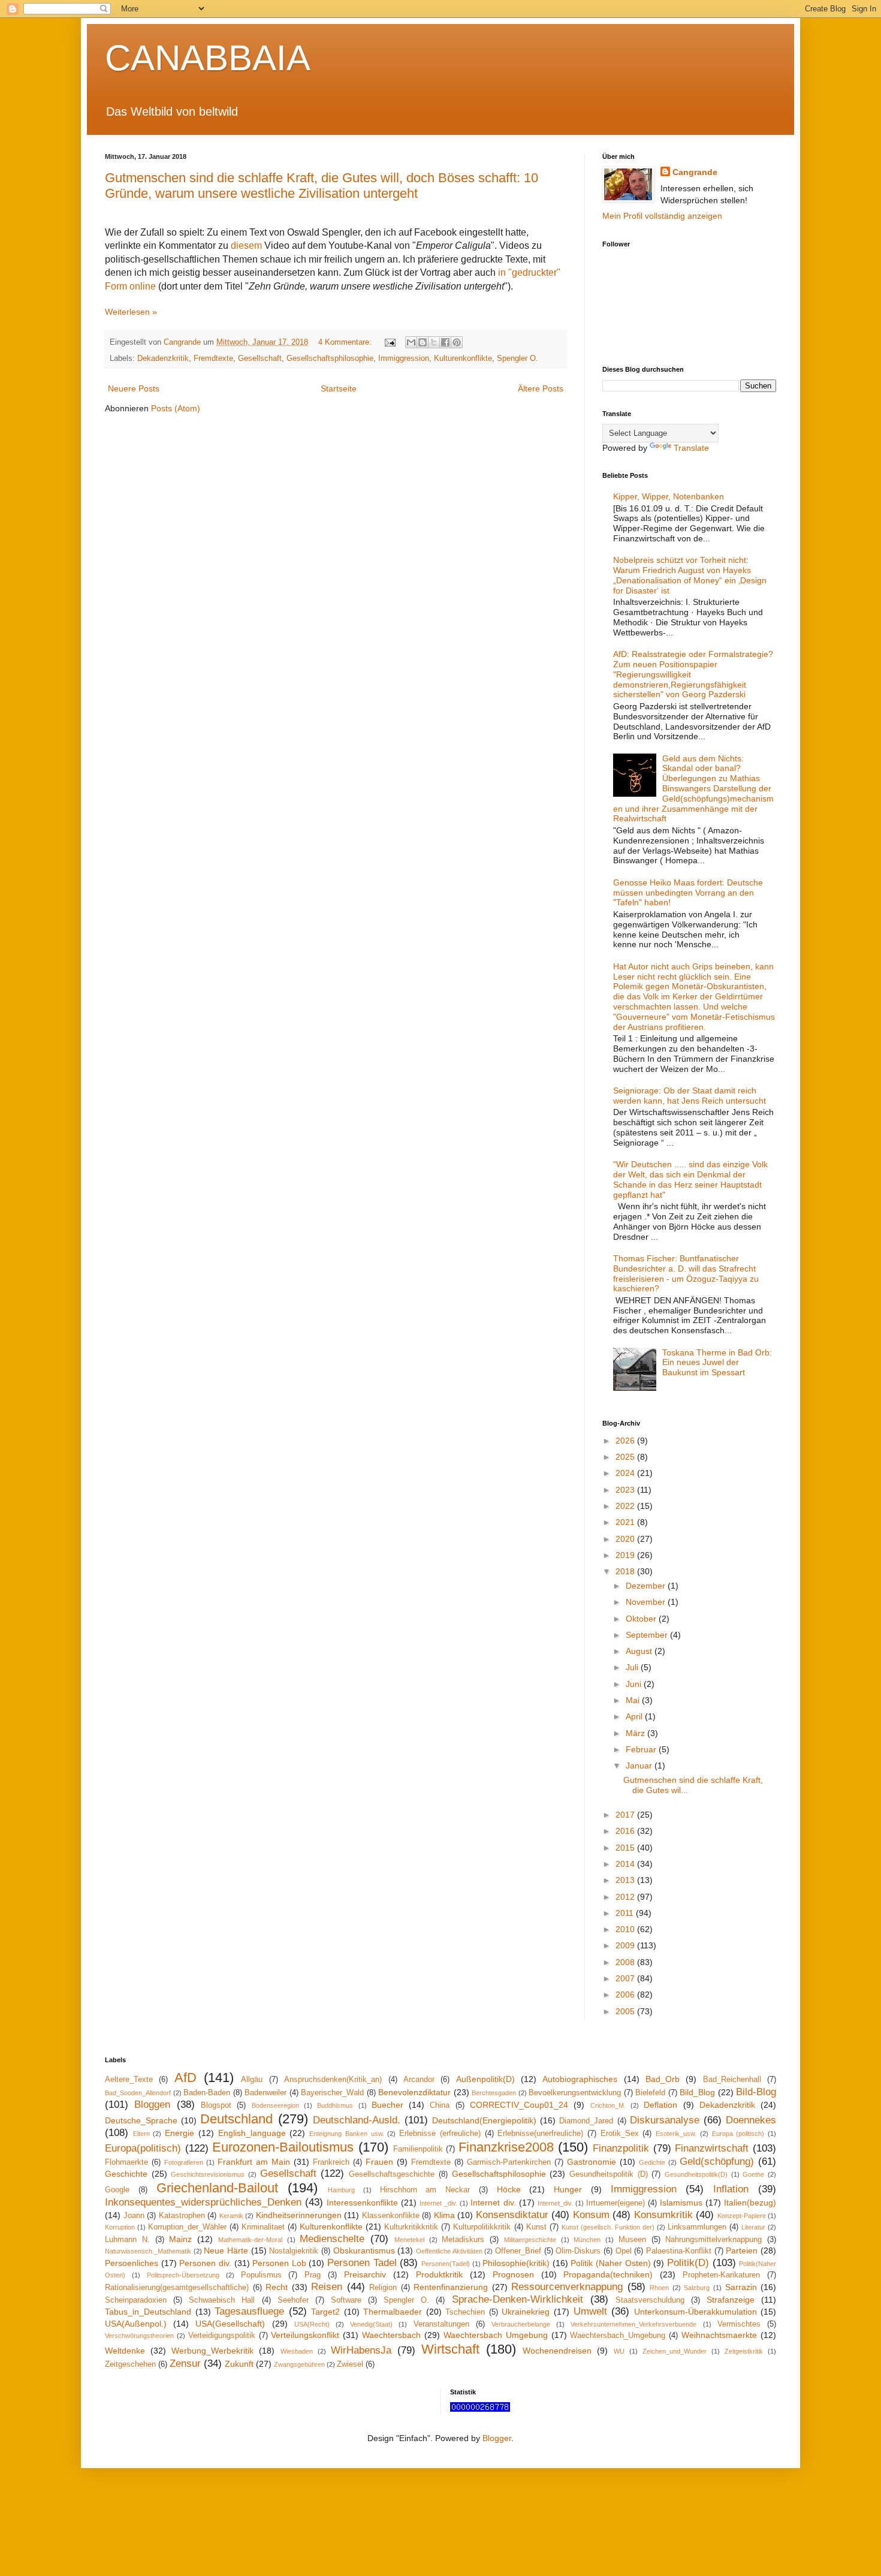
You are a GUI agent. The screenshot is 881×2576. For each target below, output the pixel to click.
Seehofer (293, 2300)
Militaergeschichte (530, 2240)
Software (346, 2300)
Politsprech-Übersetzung (183, 2275)
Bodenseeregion (275, 2105)
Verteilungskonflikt (305, 2335)
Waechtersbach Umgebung (496, 2335)
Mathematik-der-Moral (250, 2240)
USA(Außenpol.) (136, 2324)
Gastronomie (592, 2162)
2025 (626, 1457)
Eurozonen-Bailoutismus (283, 2147)
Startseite (339, 388)
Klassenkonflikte (391, 2216)
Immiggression (404, 358)
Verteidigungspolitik (222, 2336)
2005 (626, 2011)
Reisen (327, 2287)
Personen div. (205, 2263)
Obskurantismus (364, 2250)
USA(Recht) (312, 2324)
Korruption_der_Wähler (187, 2227)
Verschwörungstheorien (139, 2336)
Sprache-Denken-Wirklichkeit (518, 2299)
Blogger (497, 2438)
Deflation (660, 2105)
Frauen (379, 2162)
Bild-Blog (756, 2092)
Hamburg (341, 2190)
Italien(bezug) (750, 2203)
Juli (633, 1667)
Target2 (325, 2312)
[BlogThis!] (423, 342)
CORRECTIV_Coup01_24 (519, 2105)
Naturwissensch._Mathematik (148, 2251)
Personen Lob (279, 2263)
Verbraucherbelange (521, 2324)
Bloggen (152, 2105)
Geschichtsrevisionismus (208, 2174)
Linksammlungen (697, 2227)
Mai (634, 1700)
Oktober (642, 1619)
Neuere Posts (134, 388)
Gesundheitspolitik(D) (696, 2174)
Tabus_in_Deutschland (148, 2312)
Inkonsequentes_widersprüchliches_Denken (203, 2202)
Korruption (120, 2227)
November (647, 1602)
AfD (185, 2078)
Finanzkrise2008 (506, 2147)
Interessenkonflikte (362, 2203)
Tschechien (465, 2312)
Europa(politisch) (143, 2148)
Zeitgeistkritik (744, 2351)
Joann (134, 2216)
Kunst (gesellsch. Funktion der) (608, 2227)
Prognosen (513, 2274)
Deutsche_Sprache (141, 2120)
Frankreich (331, 2162)
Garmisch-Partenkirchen (509, 2162)
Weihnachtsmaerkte (719, 2335)
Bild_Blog (697, 2092)
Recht (277, 2287)
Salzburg (697, 2288)
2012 (626, 1897)
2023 (626, 1490)
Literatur (753, 2227)
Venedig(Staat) (371, 2324)
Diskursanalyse (665, 2120)
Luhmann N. (127, 2240)
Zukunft (239, 2364)
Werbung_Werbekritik (212, 2351)
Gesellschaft (260, 358)
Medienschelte (332, 2239)
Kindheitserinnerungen (299, 2215)
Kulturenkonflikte (463, 358)
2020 (626, 1539)
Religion (383, 2288)
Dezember (647, 1586)
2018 (626, 1571)
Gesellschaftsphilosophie (330, 358)
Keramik (231, 2216)
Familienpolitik (418, 2149)
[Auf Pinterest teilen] (457, 342)
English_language (252, 2133)
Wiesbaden (297, 2351)
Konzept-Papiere (742, 2216)
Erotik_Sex (620, 2134)
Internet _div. (438, 2203)
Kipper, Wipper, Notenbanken (669, 496)
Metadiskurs (463, 2240)
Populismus (261, 2275)
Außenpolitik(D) (485, 2079)
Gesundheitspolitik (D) (609, 2174)
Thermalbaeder (393, 2312)
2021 (626, 1522)
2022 (626, 1506)
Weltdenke (125, 2351)
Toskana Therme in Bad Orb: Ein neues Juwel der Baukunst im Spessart (717, 1363)
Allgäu (252, 2080)
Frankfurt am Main (254, 2162)
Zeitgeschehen (130, 2364)
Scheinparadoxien (136, 2300)
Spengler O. (518, 358)
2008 (626, 1962)
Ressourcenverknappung (567, 2287)
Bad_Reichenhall (732, 2080)
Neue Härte (226, 2250)
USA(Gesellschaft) (230, 2324)
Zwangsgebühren (299, 2364)
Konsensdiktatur (512, 2215)
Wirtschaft (450, 2349)
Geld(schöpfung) (717, 2161)
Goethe (753, 2174)
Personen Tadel (362, 2263)
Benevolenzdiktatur (414, 2092)
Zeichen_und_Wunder (675, 2351)
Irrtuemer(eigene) (616, 2203)
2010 (626, 1929)
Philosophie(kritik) (516, 2263)
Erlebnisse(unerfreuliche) (540, 2134)
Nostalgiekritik (294, 2251)
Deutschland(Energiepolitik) (484, 2120)
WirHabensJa (361, 2350)
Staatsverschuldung (650, 2300)
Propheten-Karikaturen (721, 2275)
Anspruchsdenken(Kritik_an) (333, 2080)
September (648, 1635)
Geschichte (126, 2174)
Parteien (742, 2250)
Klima (444, 2215)
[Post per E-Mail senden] (390, 342)
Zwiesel (350, 2364)
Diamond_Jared (586, 2121)
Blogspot (216, 2105)
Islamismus (681, 2203)
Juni (635, 1684)
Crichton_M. (608, 2105)
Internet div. (493, 2203)
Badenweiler (265, 2093)
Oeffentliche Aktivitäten (449, 2251)
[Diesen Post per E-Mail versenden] (411, 342)
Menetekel (409, 2240)
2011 (626, 1913)
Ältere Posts (541, 388)
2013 (626, 1880)
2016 (626, 1831)
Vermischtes (739, 2324)
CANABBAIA (208, 58)
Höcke (509, 2189)
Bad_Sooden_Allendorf (138, 2093)
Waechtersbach (391, 2335)
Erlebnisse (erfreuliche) (440, 2134)
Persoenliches (132, 2263)
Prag (313, 2275)
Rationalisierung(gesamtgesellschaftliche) (177, 2288)
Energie (179, 2133)
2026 (626, 1441)
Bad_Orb (663, 2079)
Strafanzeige (731, 2300)
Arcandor (419, 2080)
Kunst (536, 2227)
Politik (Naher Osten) (610, 2263)
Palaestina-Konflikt (679, 2251)
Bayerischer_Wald (332, 2093)
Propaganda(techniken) (608, 2274)
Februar (642, 1749)
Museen (632, 2240)
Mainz (180, 2239)
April (635, 1716)
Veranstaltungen (441, 2324)
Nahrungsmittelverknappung (713, 2240)
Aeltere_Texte (129, 2080)
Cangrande (695, 172)
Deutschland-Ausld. (357, 2120)
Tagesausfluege (249, 2311)
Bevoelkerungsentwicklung (575, 2093)
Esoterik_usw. (676, 2134)
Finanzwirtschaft (712, 2148)
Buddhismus (335, 2105)
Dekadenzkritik (163, 358)
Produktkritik (439, 2274)
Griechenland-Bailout (217, 2188)
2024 (626, 1473)
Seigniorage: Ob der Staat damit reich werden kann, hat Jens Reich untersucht (690, 1096)
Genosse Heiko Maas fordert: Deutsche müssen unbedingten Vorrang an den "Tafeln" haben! (688, 893)
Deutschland (236, 2119)
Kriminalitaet (263, 2227)
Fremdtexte (213, 358)
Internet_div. (555, 2203)
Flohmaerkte (126, 2162)
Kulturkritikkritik (411, 2227)
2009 (626, 1945)
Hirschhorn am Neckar (425, 2190)
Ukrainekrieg (526, 2312)
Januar (640, 1765)
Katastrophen (182, 2216)
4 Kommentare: (346, 342)
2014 (626, 1864)
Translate (691, 448)
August (640, 1651)
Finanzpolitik (621, 2148)
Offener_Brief (518, 2251)
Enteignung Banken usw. (346, 2134)
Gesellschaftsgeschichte (392, 2174)
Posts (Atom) (176, 408)
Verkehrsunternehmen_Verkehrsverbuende (633, 2324)
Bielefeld (650, 2093)
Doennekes (751, 2120)
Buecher (387, 2105)
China (440, 2105)
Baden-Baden (207, 2093)
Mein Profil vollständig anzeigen (662, 216)
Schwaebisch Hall (222, 2300)
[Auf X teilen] (434, 342)
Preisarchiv (365, 2274)
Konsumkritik (663, 2215)
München (587, 2240)
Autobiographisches (580, 2079)
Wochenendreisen (557, 2351)
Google (117, 2190)
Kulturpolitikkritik (482, 2227)
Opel (624, 2251)
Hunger (568, 2189)
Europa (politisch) (738, 2134)
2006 (626, 1994)
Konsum (591, 2215)
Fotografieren (184, 2162)
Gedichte (652, 2162)
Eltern (141, 2134)
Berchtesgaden (494, 2093)
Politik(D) (688, 2263)
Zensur (185, 2363)
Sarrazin (741, 2287)
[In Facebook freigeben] (445, 342)
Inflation (731, 2189)
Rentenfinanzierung (451, 2287)
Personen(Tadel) (446, 2264)
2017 (626, 1815)
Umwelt (590, 2311)
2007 (626, 1978)
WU (619, 2351)
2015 (626, 1848)
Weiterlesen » (131, 312)
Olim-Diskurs (578, 2251)
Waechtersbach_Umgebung (618, 2336)
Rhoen (659, 2288)
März (636, 1733)
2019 (626, 1555)
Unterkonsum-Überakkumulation (696, 2312)
